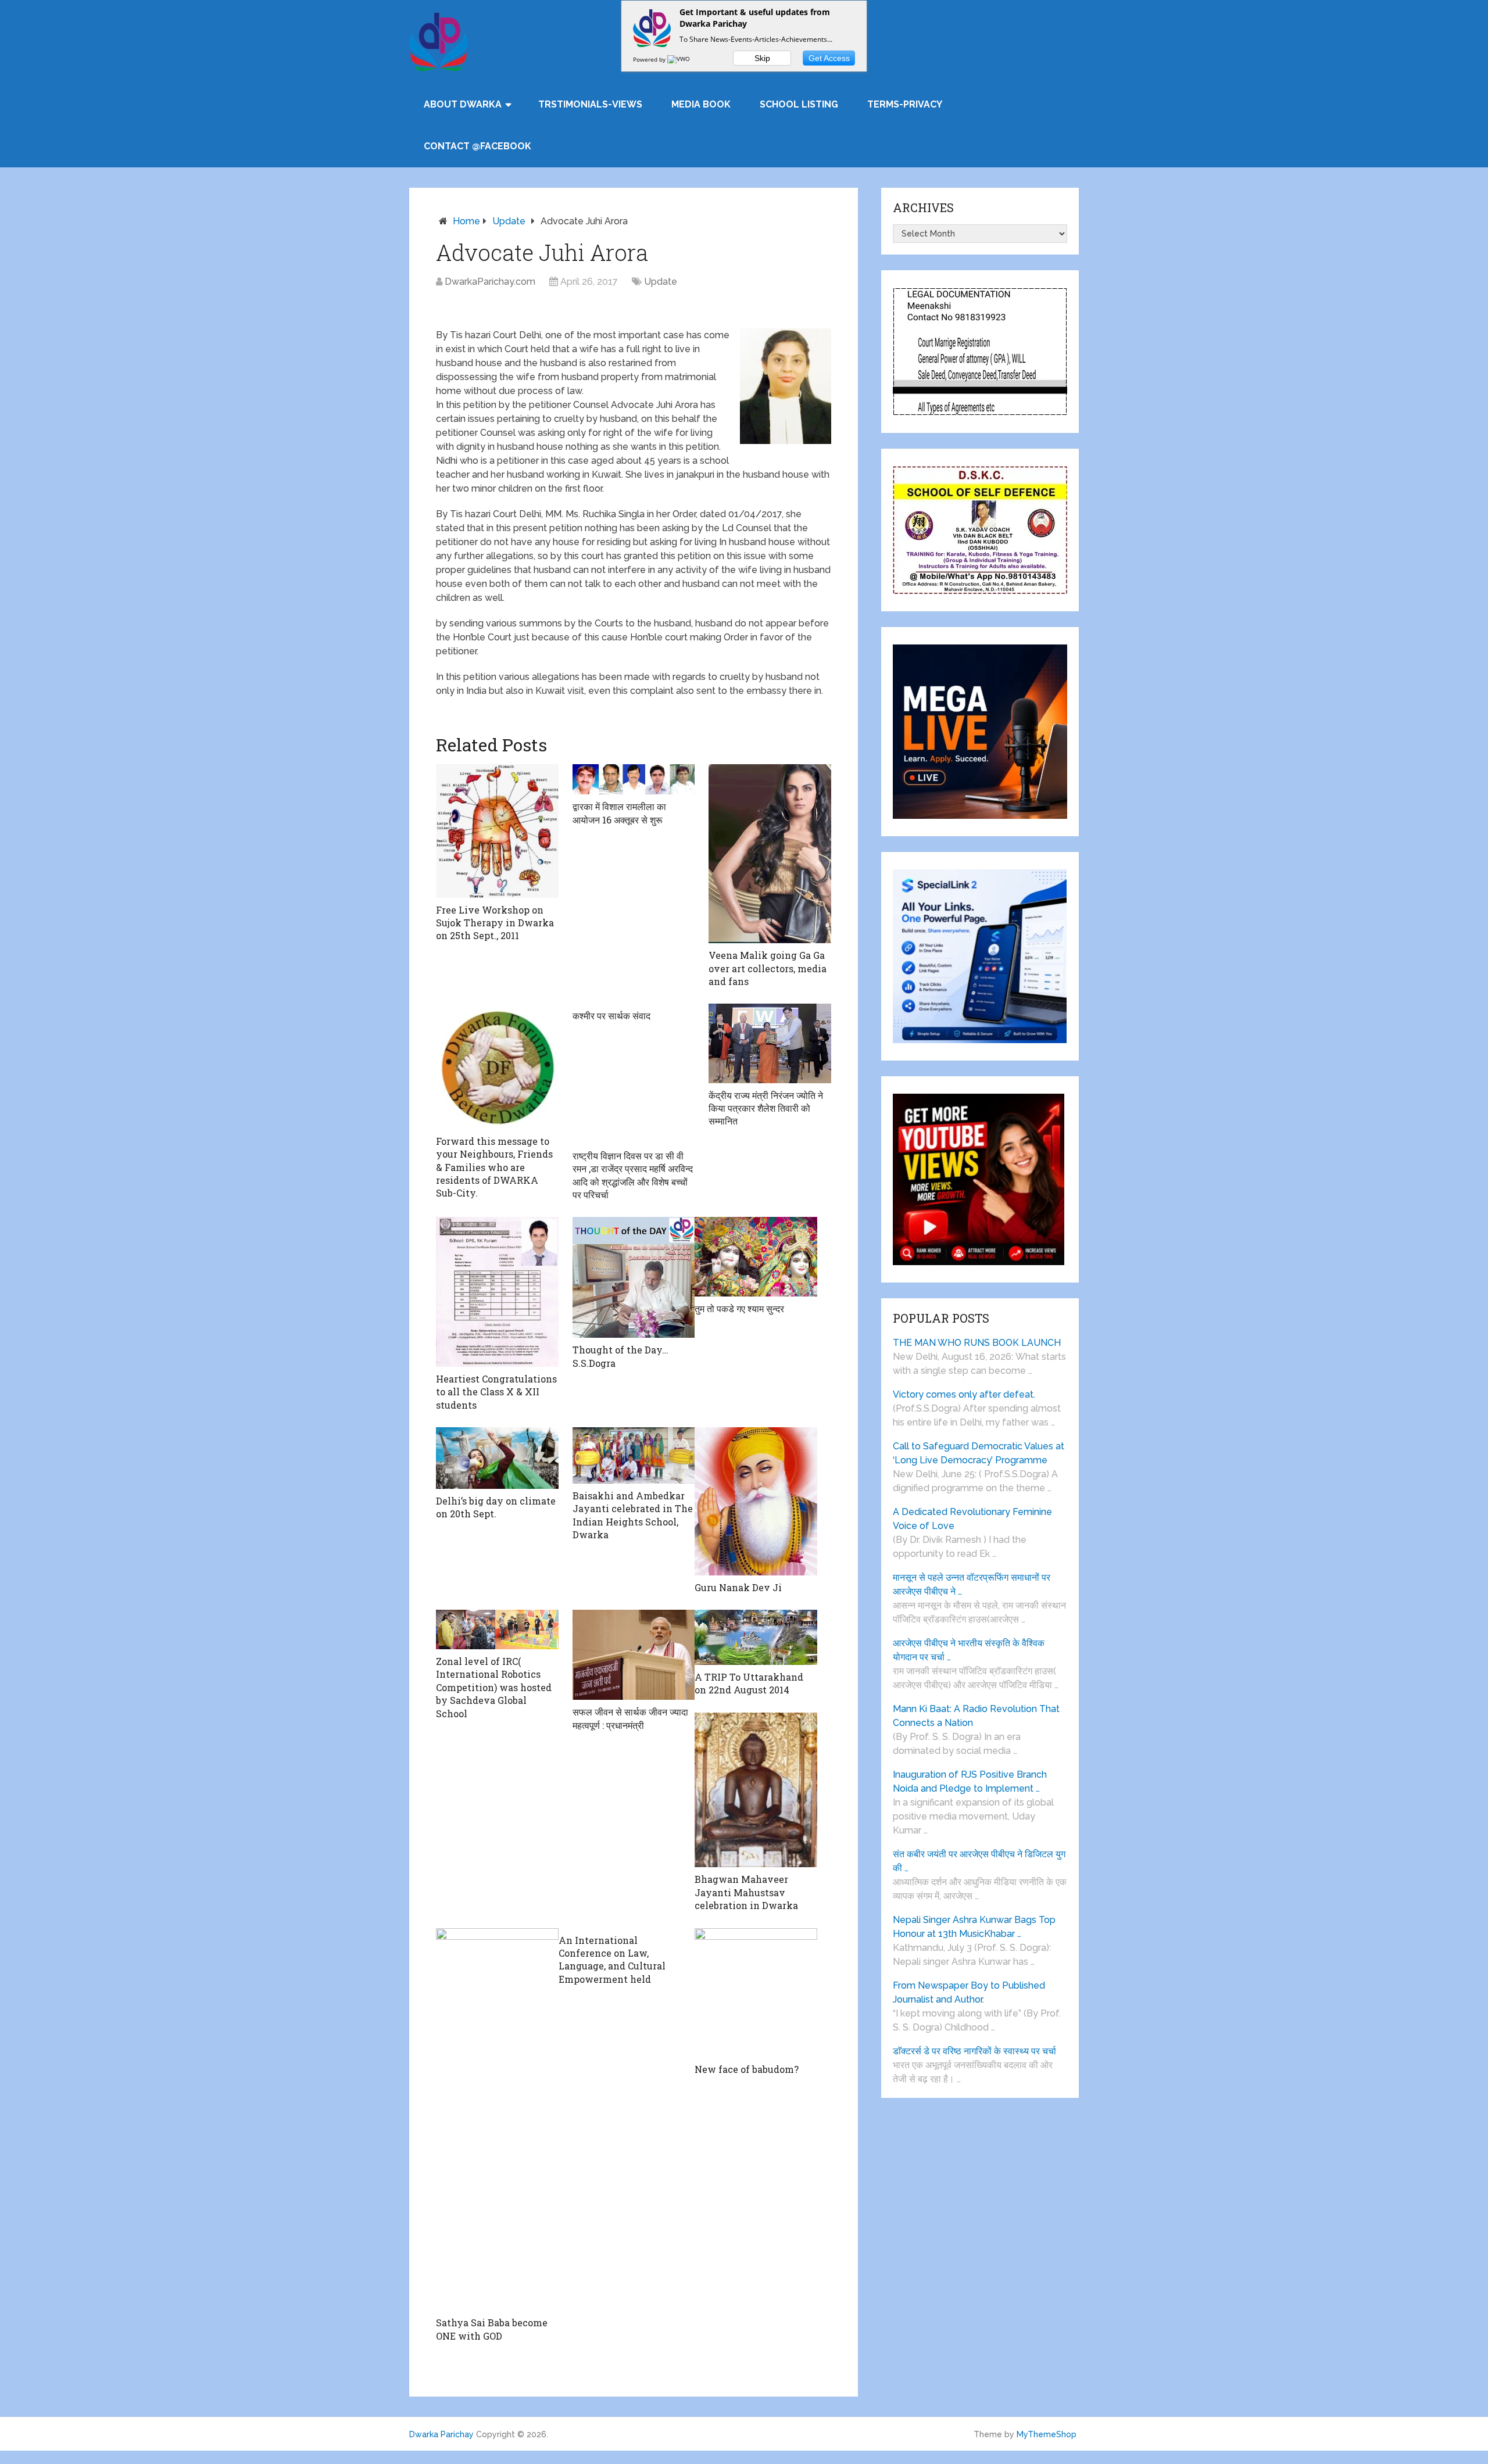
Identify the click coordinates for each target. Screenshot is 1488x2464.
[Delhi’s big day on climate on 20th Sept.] (497, 1458)
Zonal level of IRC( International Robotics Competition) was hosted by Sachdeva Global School (494, 1687)
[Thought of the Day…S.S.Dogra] (634, 1277)
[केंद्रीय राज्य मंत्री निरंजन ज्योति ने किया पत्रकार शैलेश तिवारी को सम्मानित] (770, 1043)
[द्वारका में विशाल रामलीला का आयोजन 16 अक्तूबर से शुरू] (634, 779)
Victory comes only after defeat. (964, 1394)
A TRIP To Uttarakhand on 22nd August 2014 (749, 1683)
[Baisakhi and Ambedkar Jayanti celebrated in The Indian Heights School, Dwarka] (634, 1455)
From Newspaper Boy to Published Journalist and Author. (969, 1992)
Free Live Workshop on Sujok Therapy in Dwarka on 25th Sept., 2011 (495, 923)
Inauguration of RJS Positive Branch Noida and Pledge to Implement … (970, 1781)
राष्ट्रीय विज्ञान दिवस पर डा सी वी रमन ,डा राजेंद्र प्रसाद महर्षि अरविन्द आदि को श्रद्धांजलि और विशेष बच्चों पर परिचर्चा (633, 1175)
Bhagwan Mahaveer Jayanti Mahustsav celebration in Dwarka (746, 1892)
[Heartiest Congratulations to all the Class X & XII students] (497, 1292)
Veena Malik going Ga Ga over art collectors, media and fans (768, 968)
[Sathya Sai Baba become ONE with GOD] (497, 2120)
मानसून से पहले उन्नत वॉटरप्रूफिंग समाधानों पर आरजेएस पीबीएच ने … (972, 1584)
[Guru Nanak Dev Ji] (756, 1501)
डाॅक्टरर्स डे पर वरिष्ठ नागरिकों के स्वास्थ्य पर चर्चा (974, 2051)
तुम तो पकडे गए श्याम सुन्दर (739, 1308)
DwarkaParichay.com (490, 282)
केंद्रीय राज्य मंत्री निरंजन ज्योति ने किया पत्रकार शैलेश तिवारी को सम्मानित (766, 1108)
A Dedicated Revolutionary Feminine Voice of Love (972, 1519)
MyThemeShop (1047, 2434)
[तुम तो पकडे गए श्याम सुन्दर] (756, 1256)
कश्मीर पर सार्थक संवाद (611, 1016)
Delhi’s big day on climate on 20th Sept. (496, 1507)
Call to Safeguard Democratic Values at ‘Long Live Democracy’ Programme (979, 1453)
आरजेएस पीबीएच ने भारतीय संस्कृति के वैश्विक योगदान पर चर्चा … (969, 1650)
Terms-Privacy (905, 104)
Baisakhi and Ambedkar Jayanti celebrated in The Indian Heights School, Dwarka (633, 1515)
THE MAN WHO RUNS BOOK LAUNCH (978, 1343)
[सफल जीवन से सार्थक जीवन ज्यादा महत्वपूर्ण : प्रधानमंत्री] (634, 1655)
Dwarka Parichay (441, 2434)
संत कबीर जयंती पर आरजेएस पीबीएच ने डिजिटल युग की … (979, 1861)
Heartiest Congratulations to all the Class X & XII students (496, 1392)
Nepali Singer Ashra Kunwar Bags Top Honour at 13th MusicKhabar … (974, 1927)
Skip (762, 58)
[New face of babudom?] (756, 1993)
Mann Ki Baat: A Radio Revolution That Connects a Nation (976, 1716)
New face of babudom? (747, 2069)
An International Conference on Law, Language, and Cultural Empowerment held (612, 1960)
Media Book (701, 104)
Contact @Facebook (477, 146)
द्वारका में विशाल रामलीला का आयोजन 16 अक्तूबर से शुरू (619, 813)
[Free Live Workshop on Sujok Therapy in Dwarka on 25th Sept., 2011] (497, 831)
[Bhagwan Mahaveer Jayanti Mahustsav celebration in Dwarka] (756, 1790)
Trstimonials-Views (590, 104)
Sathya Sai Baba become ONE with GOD (492, 2329)
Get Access (829, 58)
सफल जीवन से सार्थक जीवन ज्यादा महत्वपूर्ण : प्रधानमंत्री (630, 1718)
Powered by (650, 59)
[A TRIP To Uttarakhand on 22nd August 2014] (756, 1637)
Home (466, 221)
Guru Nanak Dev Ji (738, 1587)
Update (509, 221)
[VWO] (679, 59)
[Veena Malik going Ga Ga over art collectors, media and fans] (770, 854)
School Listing (799, 104)
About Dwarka (463, 104)
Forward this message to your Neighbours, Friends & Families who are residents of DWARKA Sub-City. (494, 1167)
